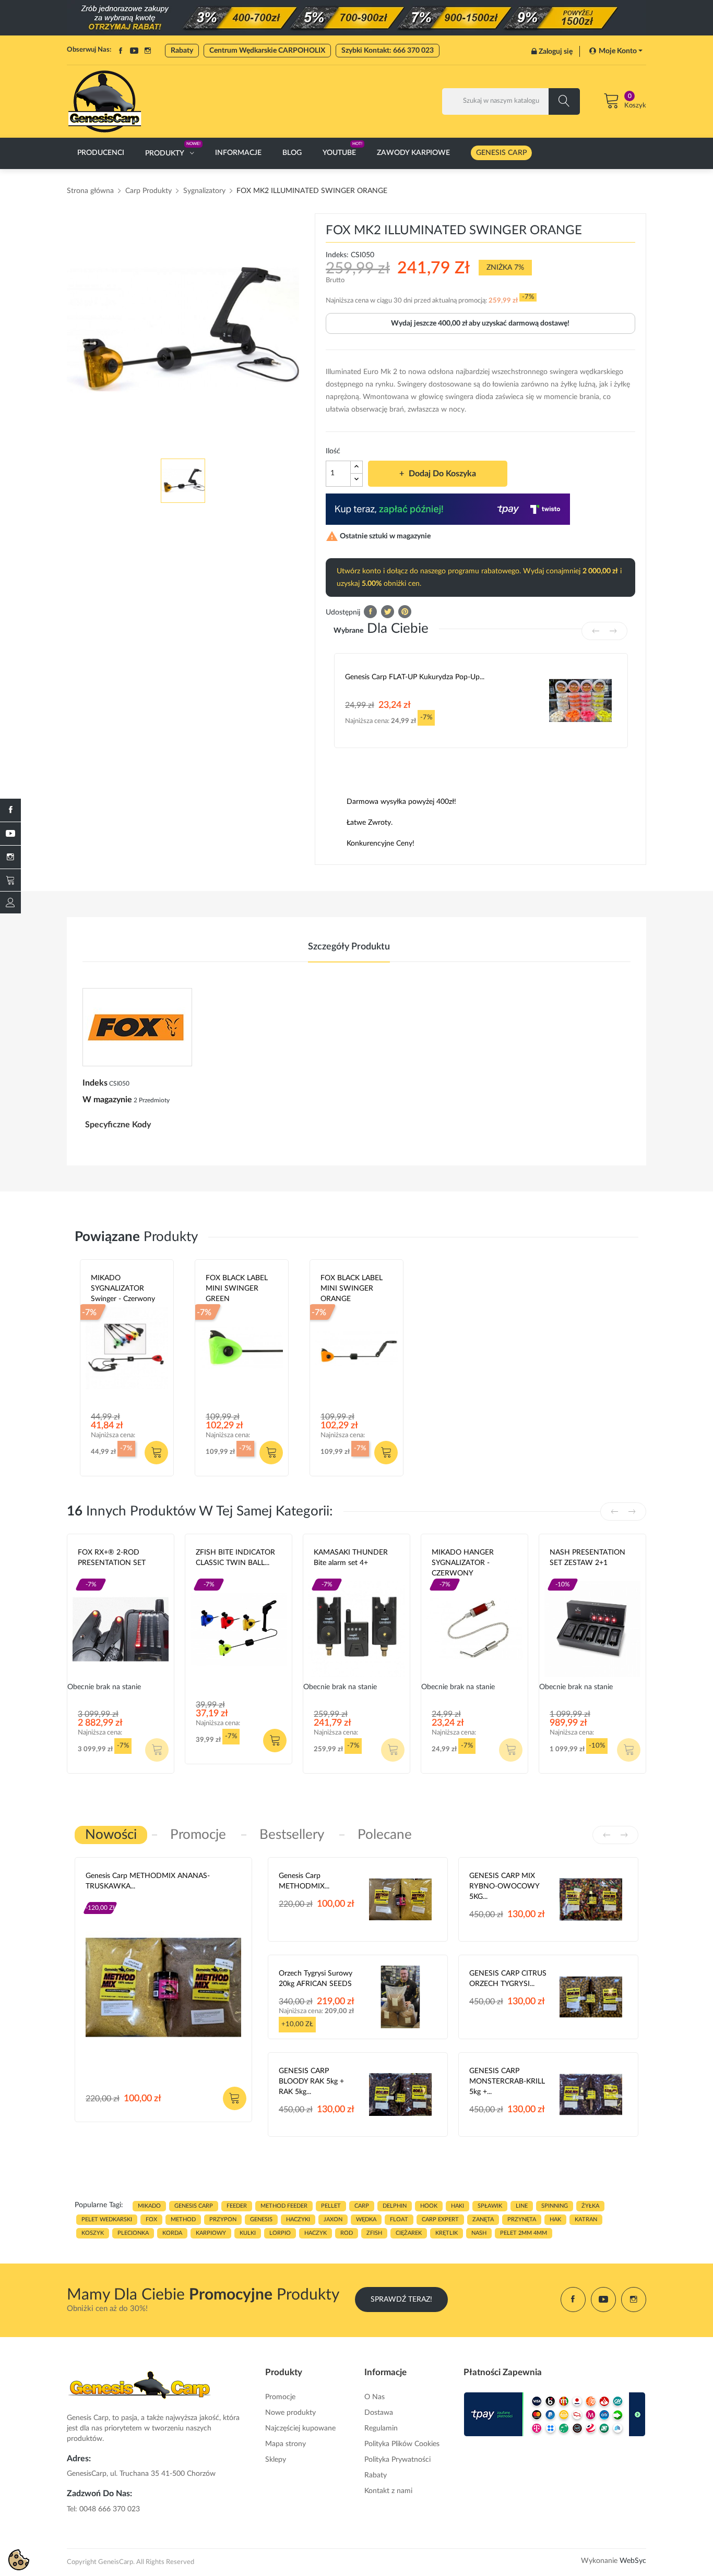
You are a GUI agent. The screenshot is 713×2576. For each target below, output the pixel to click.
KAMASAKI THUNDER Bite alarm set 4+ (351, 1558)
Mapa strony (286, 2444)
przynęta (522, 2219)
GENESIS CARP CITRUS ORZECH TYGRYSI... (508, 1979)
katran (586, 2219)
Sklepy (276, 2460)
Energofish (334, 1575)
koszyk (93, 2233)
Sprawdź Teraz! (401, 2300)
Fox (84, 1575)
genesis (261, 2219)
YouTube (134, 51)
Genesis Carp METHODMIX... (304, 1881)
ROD (347, 2233)
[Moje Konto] (10, 902)
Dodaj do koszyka (442, 474)
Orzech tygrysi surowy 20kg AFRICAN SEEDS (316, 1979)
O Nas (375, 2397)
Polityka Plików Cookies (402, 2444)
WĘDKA (366, 2219)
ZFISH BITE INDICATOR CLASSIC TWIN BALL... (235, 1558)
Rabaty (182, 51)
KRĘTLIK (447, 2233)
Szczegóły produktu (349, 947)
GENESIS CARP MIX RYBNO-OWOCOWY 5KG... (504, 1886)
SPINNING (555, 2206)
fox (151, 2219)
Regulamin (381, 2428)
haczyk (316, 2233)
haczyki (298, 2219)
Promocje (280, 2397)
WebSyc (633, 2561)
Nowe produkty (290, 2413)
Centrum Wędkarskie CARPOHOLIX (267, 51)
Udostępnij (370, 612)
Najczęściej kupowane (300, 2428)
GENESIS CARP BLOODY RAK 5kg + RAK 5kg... (311, 2081)
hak (555, 2219)
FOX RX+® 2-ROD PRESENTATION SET (112, 1558)
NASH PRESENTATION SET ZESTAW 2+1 (587, 1558)
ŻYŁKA (590, 2206)
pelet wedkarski (107, 2219)
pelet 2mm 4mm (524, 2233)
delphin (395, 2206)
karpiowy (211, 2233)
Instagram (148, 51)
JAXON (333, 2219)
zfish (374, 2233)
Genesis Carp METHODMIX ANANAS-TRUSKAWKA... (148, 1881)
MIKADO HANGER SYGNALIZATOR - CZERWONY (463, 1563)
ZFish (204, 1575)
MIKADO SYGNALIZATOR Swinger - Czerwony (123, 1289)
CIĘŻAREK (409, 2233)
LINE (522, 2206)
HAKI (457, 2206)
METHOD (183, 2219)
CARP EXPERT (440, 2219)
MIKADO (149, 2206)
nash (479, 2233)
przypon (223, 2219)
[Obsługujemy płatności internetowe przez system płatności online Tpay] (555, 2414)
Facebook (121, 51)
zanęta (483, 2219)
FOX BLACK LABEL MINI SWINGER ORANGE (352, 1289)
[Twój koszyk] (10, 880)
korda (172, 2233)
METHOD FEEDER (284, 2206)
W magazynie (107, 1100)
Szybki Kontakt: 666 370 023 (388, 51)
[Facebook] (10, 810)
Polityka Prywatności (397, 2460)
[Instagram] (10, 857)
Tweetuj (388, 612)
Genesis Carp (107, 1899)
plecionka (133, 2233)
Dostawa (379, 2413)
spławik (490, 2206)
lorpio (280, 2233)
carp (362, 2206)
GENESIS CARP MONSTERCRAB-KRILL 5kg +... (507, 2081)
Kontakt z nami (388, 2491)
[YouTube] (10, 834)
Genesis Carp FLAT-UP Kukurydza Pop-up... (415, 677)
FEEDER (237, 2206)
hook (429, 2206)
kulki (248, 2233)
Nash (558, 1575)
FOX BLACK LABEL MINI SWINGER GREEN (237, 1289)
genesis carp (194, 2206)
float (399, 2219)
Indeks (95, 1083)
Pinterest (405, 612)
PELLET (331, 2206)
